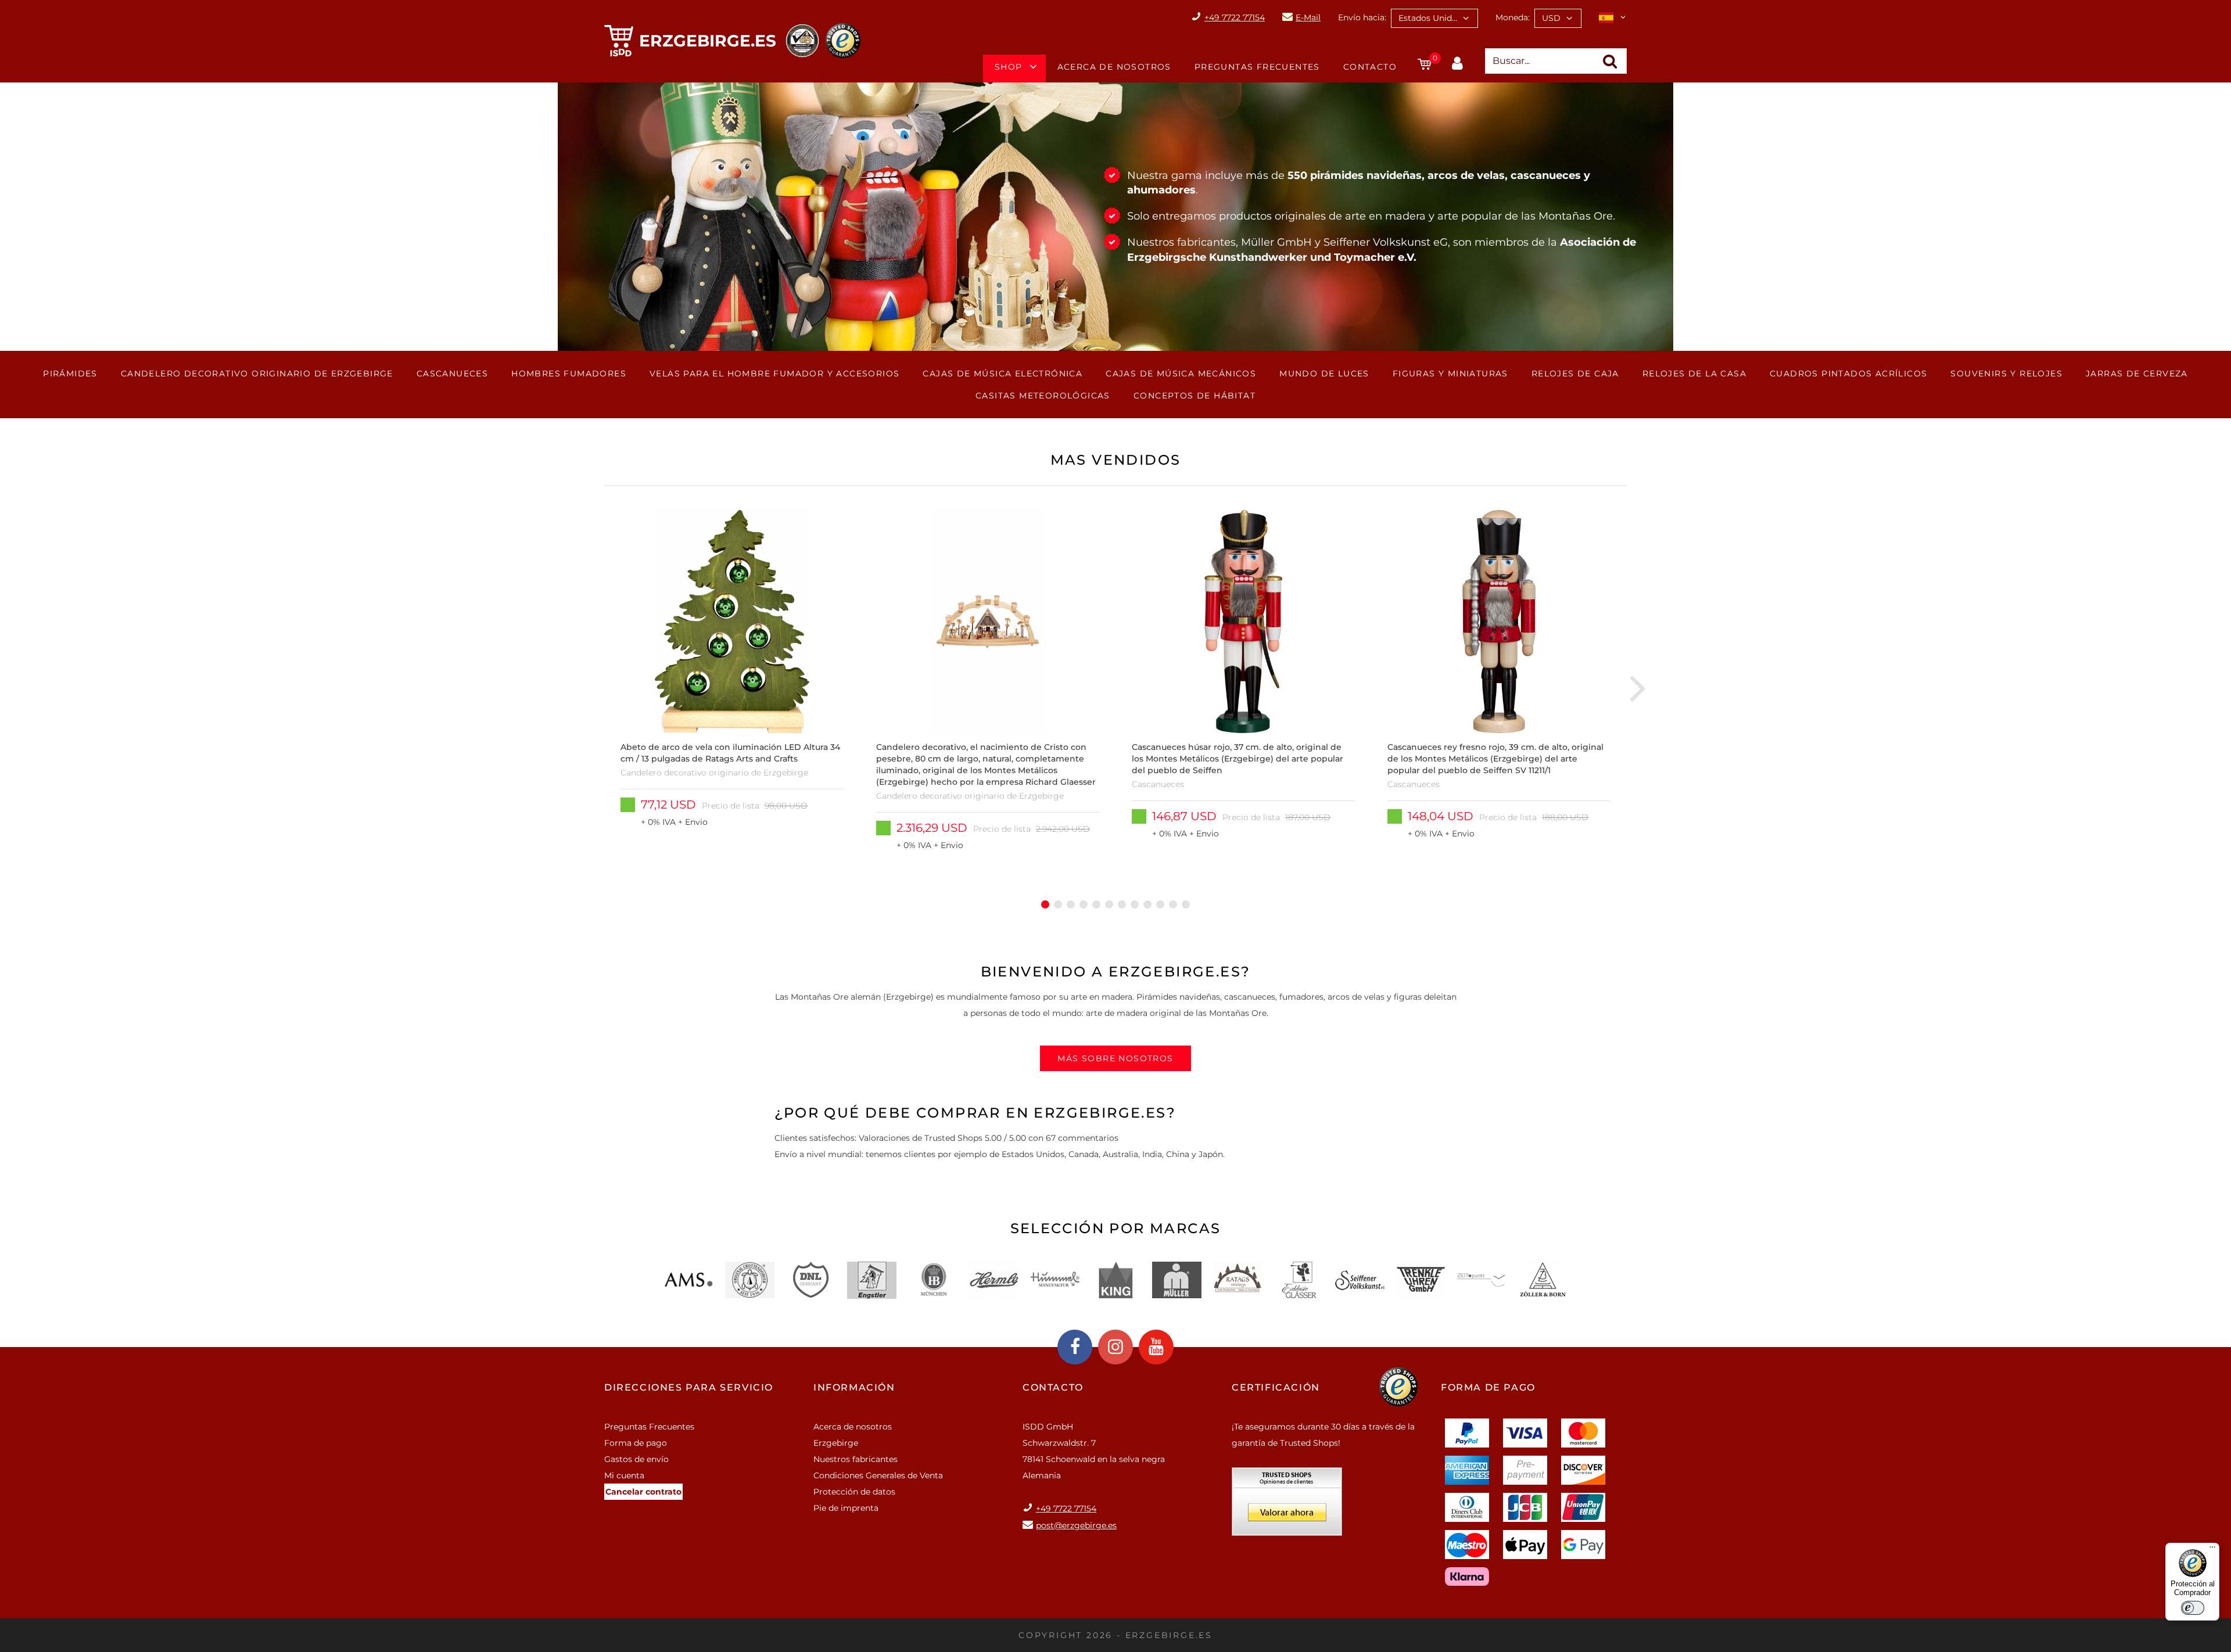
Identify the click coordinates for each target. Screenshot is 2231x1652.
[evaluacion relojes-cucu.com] (1287, 1506)
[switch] (2193, 1608)
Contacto (1370, 67)
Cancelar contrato (643, 1492)
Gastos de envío (636, 1459)
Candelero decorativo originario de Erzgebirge (257, 374)
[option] (732, 687)
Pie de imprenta (846, 1508)
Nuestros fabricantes (856, 1459)
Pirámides (70, 374)
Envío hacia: (1362, 17)
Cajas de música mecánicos (1181, 374)
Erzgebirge (836, 1443)
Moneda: (1513, 17)
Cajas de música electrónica (1002, 374)
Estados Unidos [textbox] (1430, 18)
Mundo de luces (1324, 374)
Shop (1009, 67)
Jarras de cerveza (2137, 374)
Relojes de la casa (1694, 374)
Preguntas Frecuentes (1257, 67)
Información (854, 1387)
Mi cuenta (624, 1475)
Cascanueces (452, 374)
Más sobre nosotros (1115, 1058)
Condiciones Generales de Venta (878, 1475)
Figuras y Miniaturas (1450, 374)
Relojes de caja (1575, 374)
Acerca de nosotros (1114, 67)
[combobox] (1434, 18)
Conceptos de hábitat (1195, 396)
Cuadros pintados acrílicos (1848, 374)
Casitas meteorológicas (1043, 396)
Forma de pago (636, 1443)
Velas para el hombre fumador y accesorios (774, 374)
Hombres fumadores (569, 374)
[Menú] (2212, 1550)
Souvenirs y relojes (2006, 374)
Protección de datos (854, 1492)
